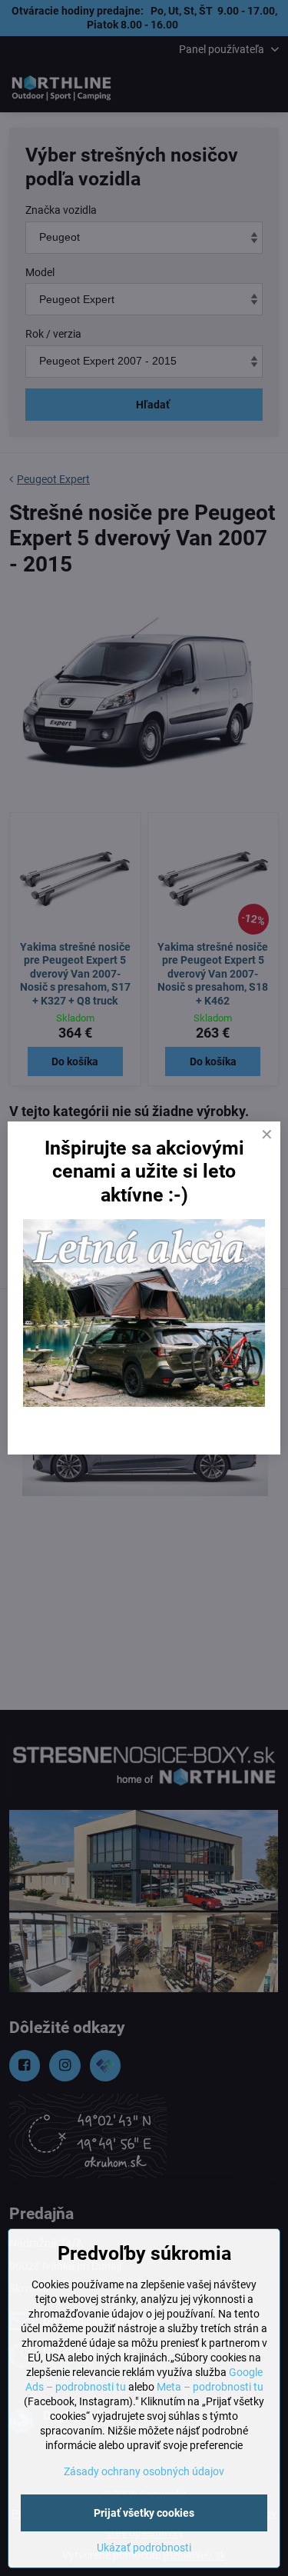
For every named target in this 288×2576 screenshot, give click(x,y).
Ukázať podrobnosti (144, 2548)
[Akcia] (144, 1403)
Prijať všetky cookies (144, 2513)
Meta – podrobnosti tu (210, 2387)
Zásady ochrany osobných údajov (144, 2471)
